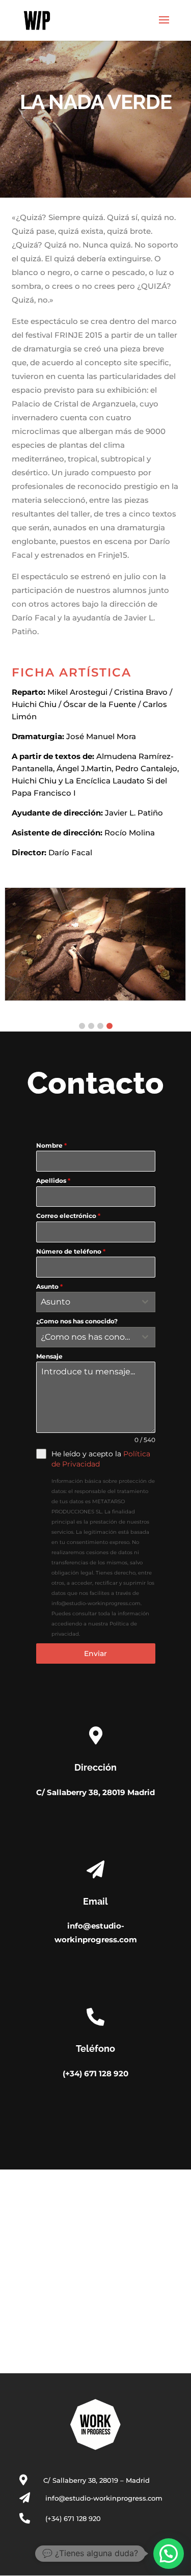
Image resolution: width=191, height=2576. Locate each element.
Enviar (95, 1653)
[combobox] (96, 1302)
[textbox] (86, 1302)
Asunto (49, 1286)
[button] (82, 1026)
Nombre (51, 1145)
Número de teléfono (71, 1251)
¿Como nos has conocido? (77, 1321)
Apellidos (53, 1181)
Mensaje (49, 1356)
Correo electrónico (68, 1216)
